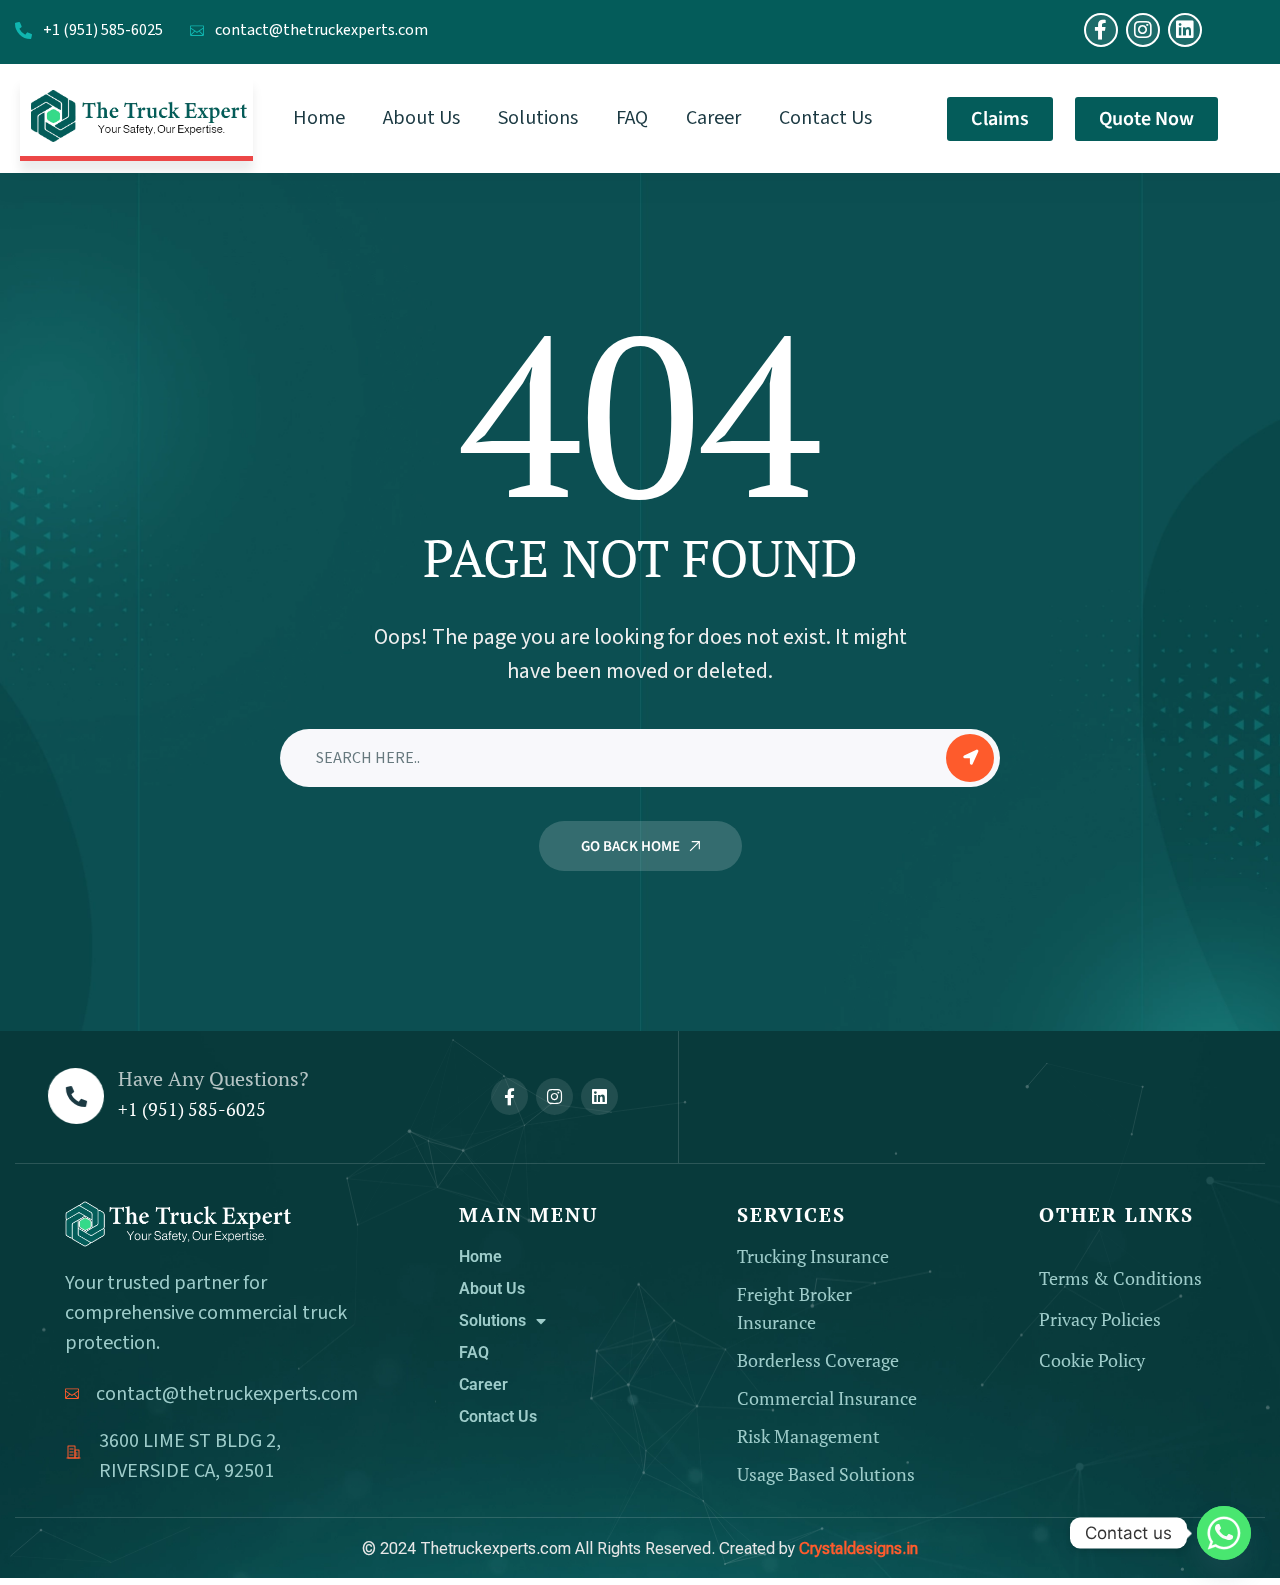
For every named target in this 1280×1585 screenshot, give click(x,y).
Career (483, 1384)
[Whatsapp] (1224, 1533)
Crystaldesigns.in (858, 1548)
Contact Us (498, 1416)
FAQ (474, 1352)
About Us (492, 1288)
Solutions (492, 1320)
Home (480, 1256)
